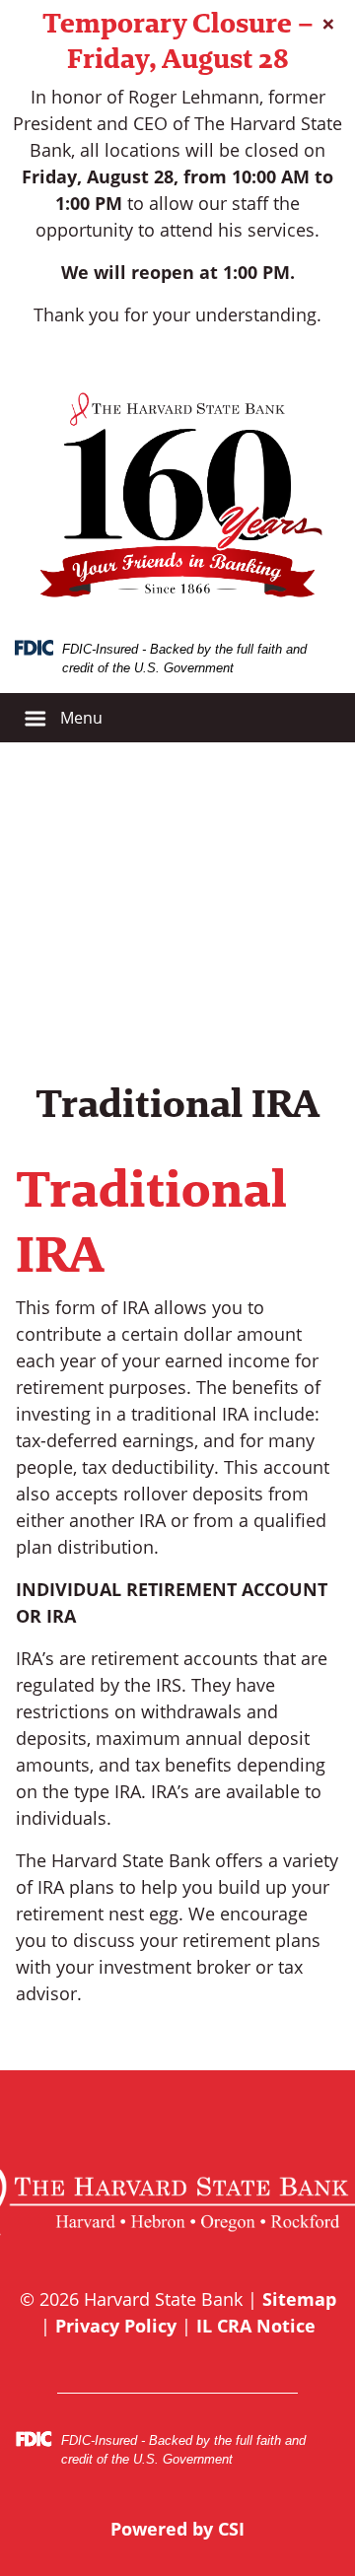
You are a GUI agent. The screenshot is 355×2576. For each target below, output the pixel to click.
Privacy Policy (116, 2326)
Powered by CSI (177, 2529)
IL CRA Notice (256, 2326)
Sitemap (299, 2299)
